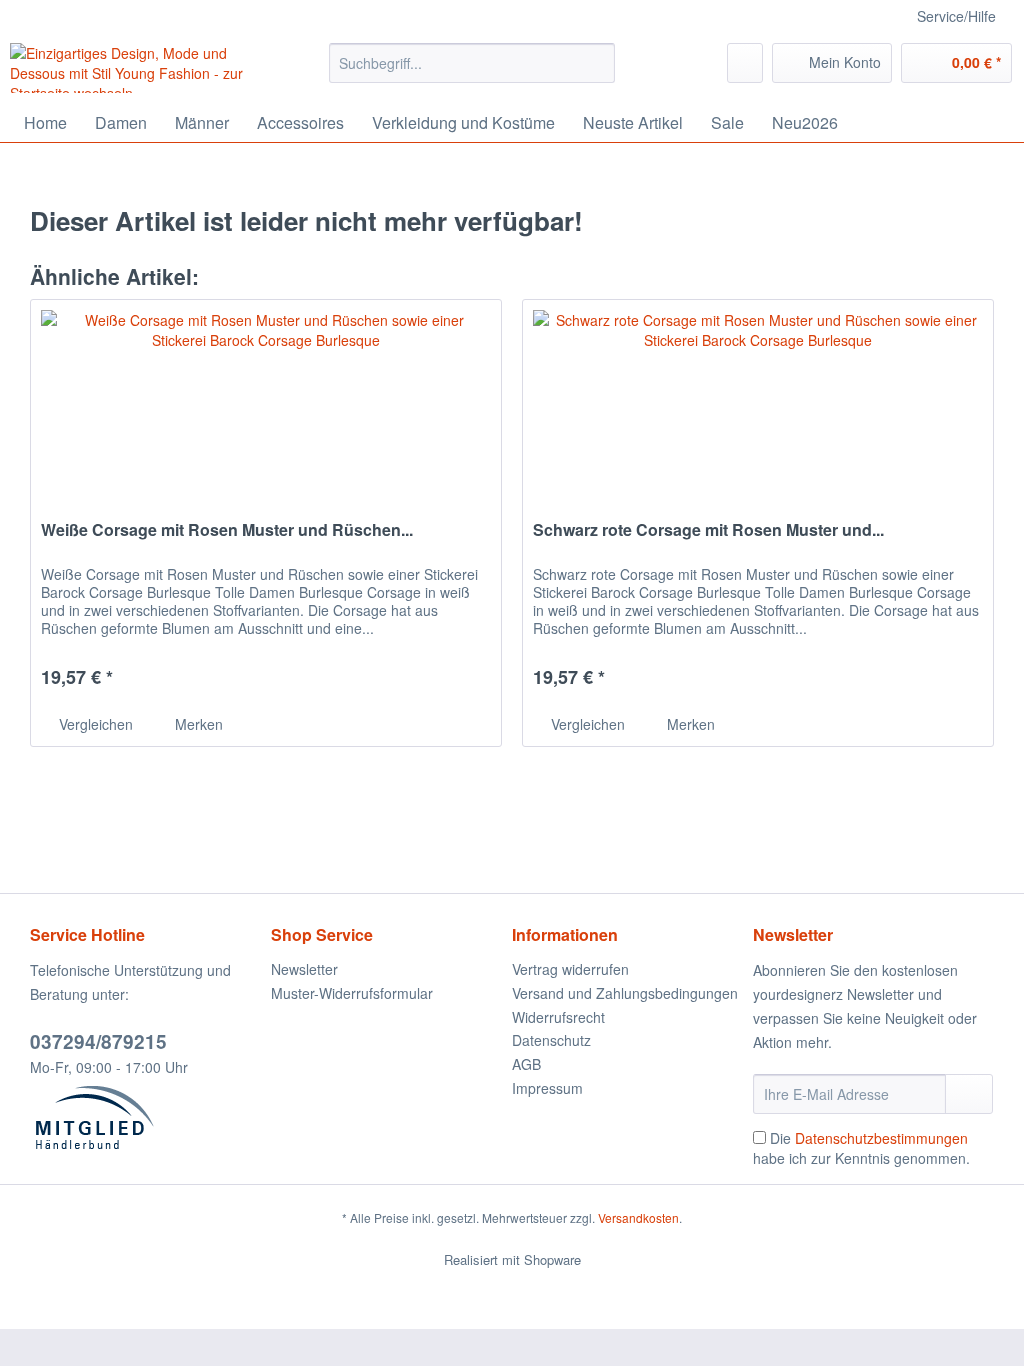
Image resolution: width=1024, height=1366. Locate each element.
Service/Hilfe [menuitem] (956, 16)
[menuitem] (472, 73)
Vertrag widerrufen (570, 969)
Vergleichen (94, 724)
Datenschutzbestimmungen (881, 1138)
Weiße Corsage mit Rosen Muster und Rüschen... (227, 530)
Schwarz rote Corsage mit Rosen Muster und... (708, 530)
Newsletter (304, 969)
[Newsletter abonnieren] (969, 1094)
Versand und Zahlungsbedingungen (625, 993)
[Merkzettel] (745, 63)
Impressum (547, 1088)
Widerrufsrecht (558, 1017)
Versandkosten (638, 1217)
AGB (526, 1064)
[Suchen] (596, 63)
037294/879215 (98, 1041)
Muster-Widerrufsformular (352, 993)
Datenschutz (551, 1040)
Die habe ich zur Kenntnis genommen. (861, 1148)
